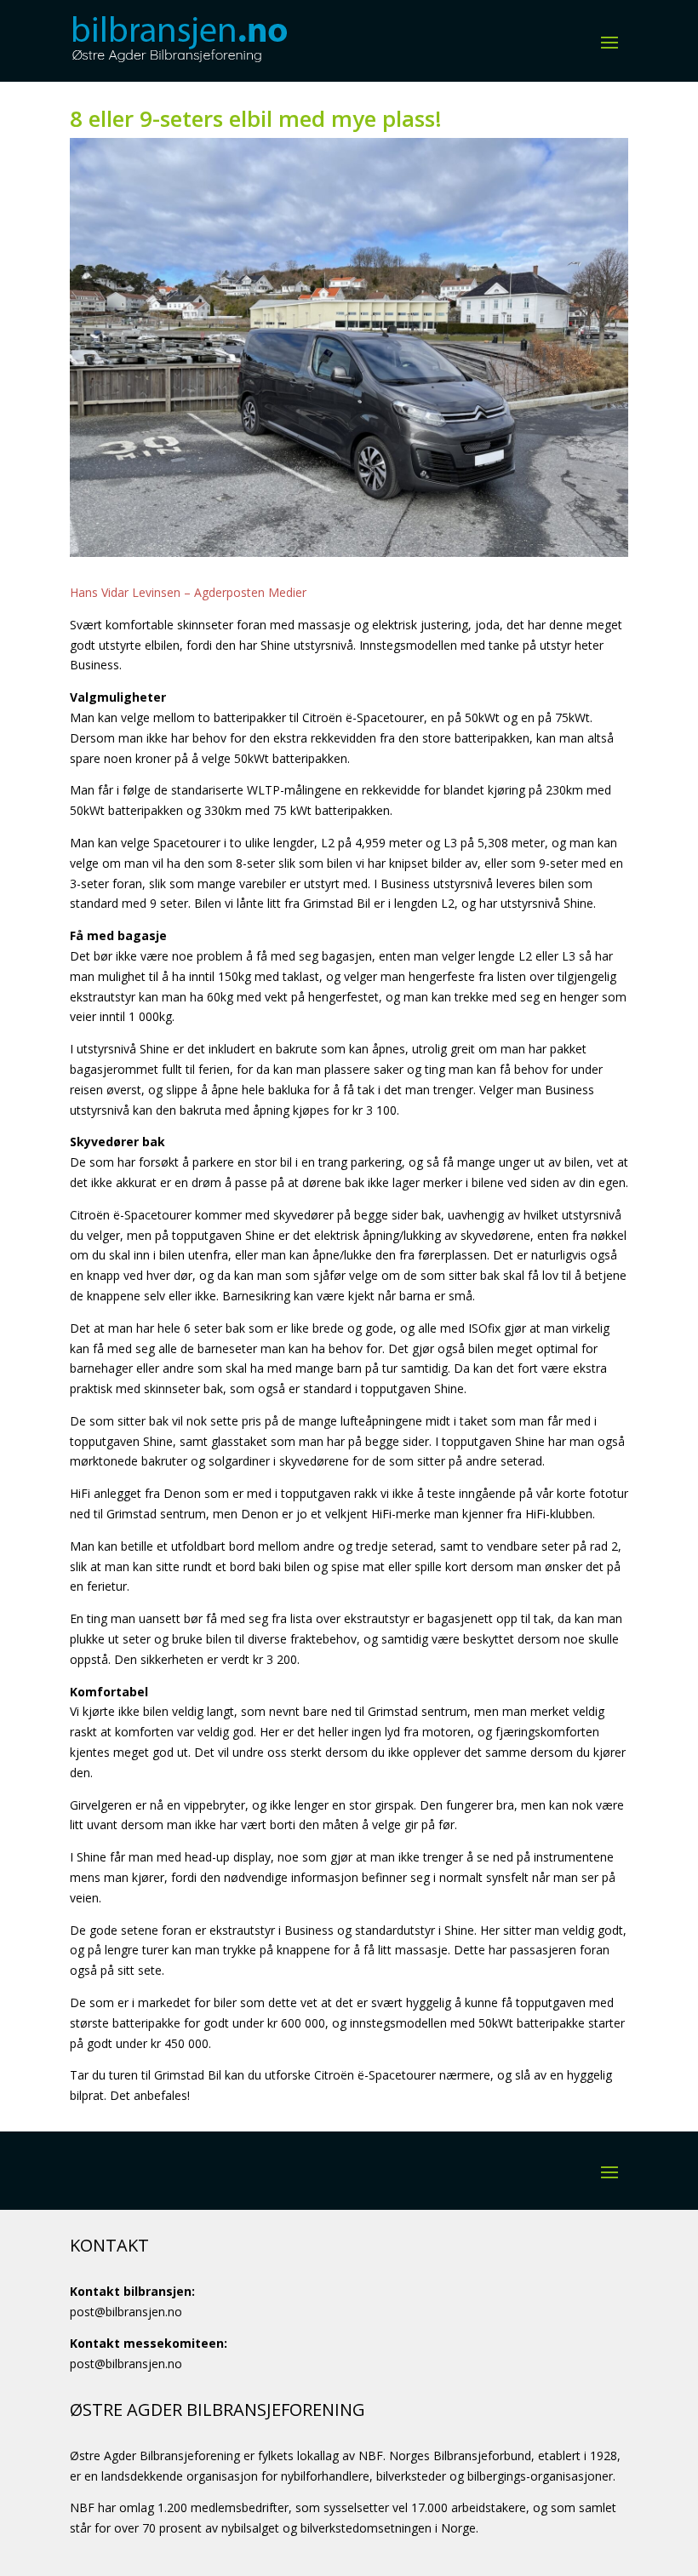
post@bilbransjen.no (126, 2312)
